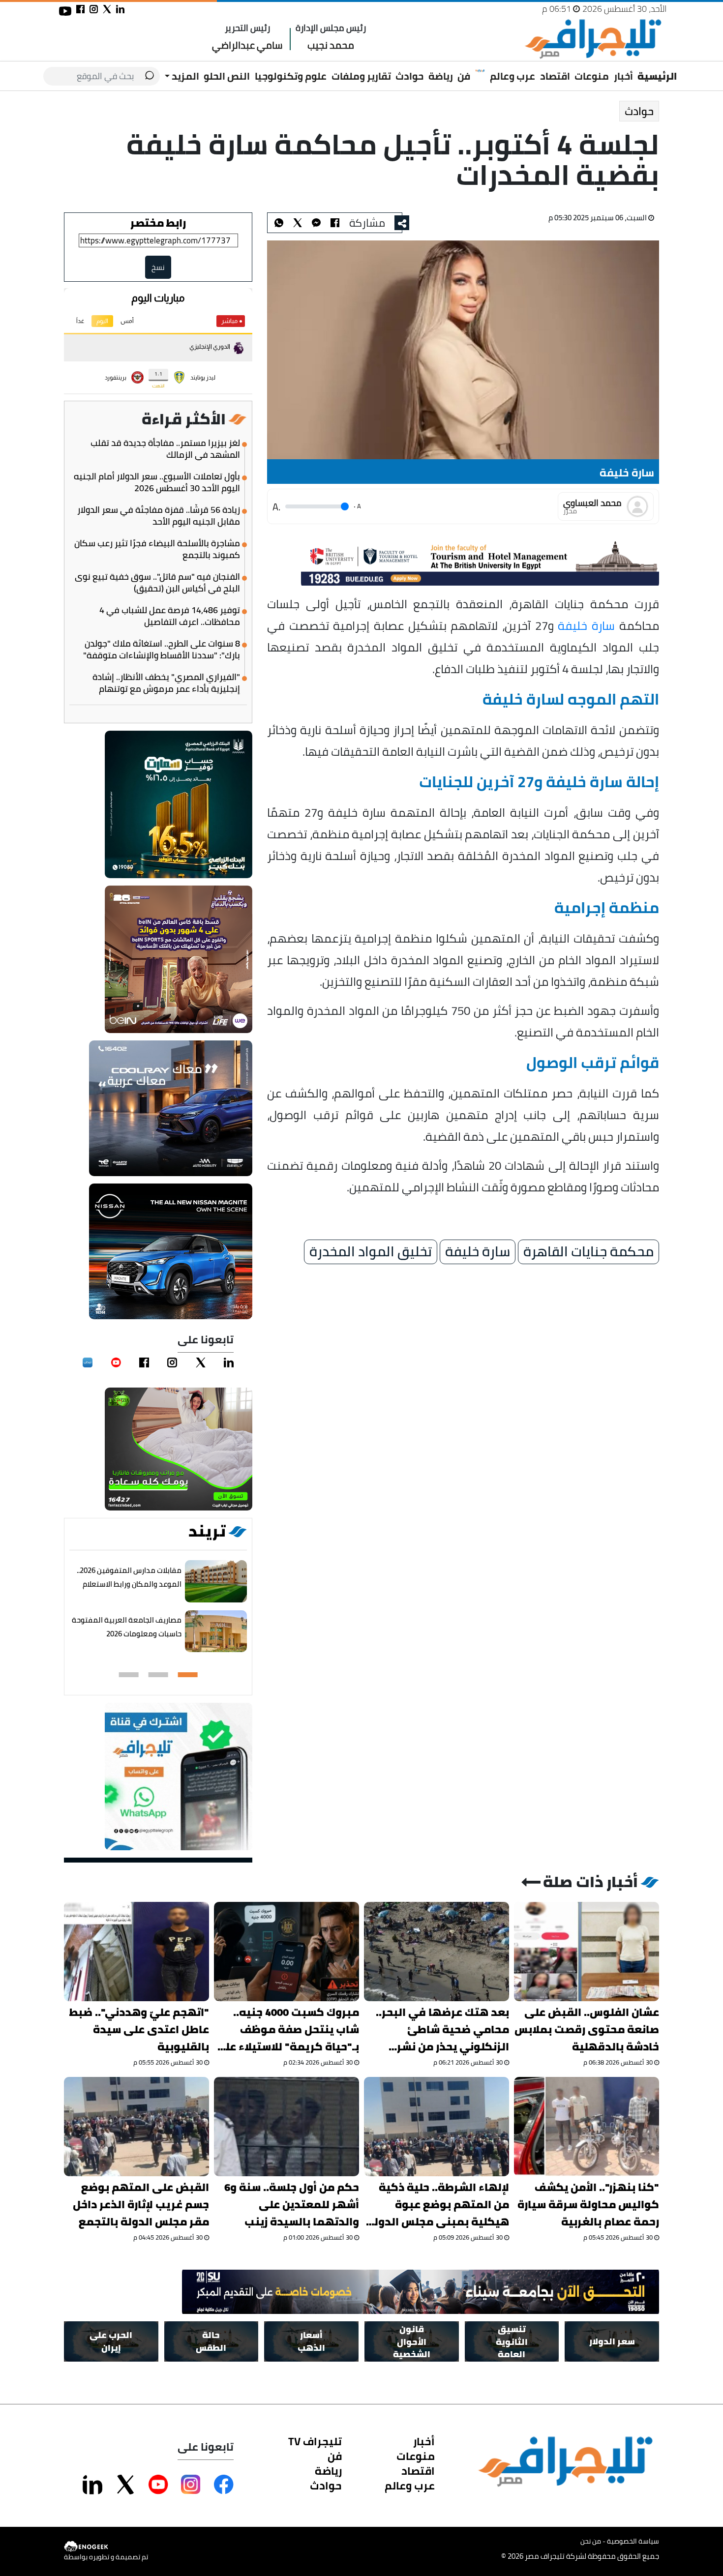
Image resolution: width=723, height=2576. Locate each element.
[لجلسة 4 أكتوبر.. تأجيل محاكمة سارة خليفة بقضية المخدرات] (316, 223)
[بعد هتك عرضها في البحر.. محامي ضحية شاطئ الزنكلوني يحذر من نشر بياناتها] (437, 1952)
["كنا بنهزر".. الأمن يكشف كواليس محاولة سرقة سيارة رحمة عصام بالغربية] (587, 2127)
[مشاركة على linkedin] (120, 9)
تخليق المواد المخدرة (371, 1252)
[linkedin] (229, 1362)
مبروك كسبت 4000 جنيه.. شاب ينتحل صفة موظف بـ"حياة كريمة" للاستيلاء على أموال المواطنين (287, 2029)
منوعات (592, 76)
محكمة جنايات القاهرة (588, 1252)
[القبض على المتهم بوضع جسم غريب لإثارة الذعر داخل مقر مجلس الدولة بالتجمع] (136, 2127)
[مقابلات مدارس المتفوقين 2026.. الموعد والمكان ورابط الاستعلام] (216, 1582)
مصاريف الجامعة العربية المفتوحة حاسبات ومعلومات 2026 (127, 1627)
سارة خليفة (587, 625)
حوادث (409, 76)
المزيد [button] (184, 76)
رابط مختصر (158, 223)
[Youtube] (116, 1362)
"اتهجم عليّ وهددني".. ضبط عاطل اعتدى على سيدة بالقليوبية (139, 2029)
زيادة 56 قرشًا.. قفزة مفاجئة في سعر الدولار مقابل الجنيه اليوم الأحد (159, 516)
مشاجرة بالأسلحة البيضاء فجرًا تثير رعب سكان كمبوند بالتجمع (157, 549)
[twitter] (201, 1362)
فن (464, 76)
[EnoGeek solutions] (106, 2547)
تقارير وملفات (361, 76)
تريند (207, 1531)
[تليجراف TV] (480, 71)
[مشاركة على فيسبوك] (80, 9)
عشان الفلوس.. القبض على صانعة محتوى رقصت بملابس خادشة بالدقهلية (587, 2029)
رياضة (441, 76)
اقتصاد (555, 76)
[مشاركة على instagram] (94, 9)
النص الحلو (227, 76)
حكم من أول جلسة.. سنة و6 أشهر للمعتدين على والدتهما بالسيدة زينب (292, 2205)
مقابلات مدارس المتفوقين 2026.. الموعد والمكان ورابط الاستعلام (129, 1577)
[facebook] (144, 1362)
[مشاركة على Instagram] (191, 2485)
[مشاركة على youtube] (65, 11)
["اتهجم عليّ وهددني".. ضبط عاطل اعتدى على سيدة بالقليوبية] (136, 1952)
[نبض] (88, 1362)
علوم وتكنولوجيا (291, 76)
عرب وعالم (512, 76)
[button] (188, 1675)
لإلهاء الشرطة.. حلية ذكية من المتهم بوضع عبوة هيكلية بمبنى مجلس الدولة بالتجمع (438, 2205)
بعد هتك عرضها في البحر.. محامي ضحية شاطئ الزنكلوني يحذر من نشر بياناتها (442, 2029)
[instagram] (172, 1362)
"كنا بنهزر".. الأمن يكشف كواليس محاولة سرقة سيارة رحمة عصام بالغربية (588, 2205)
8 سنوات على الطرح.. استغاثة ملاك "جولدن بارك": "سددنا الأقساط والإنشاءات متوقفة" (162, 650)
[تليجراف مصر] (593, 39)
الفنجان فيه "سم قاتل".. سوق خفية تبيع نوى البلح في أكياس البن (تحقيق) (157, 583)
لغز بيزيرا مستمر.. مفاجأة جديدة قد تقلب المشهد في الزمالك (165, 449)
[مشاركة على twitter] (107, 9)
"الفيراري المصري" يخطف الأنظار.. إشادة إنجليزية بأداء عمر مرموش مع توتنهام (166, 683)
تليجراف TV (315, 2441)
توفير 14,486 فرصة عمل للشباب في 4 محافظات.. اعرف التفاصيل (170, 616)
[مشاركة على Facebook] (224, 2485)
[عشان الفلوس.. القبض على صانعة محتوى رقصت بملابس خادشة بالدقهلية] (587, 1952)
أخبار (623, 76)
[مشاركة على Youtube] (158, 2485)
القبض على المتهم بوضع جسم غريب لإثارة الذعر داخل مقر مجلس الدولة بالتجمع (141, 2205)
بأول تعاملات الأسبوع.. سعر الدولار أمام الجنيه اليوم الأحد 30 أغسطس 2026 (157, 482)
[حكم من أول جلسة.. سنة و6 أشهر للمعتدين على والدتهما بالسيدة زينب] (286, 2127)
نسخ (158, 267)
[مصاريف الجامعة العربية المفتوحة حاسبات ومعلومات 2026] (216, 1632)
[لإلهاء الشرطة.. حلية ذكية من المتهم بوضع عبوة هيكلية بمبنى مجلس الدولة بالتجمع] (437, 2127)
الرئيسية (657, 76)
